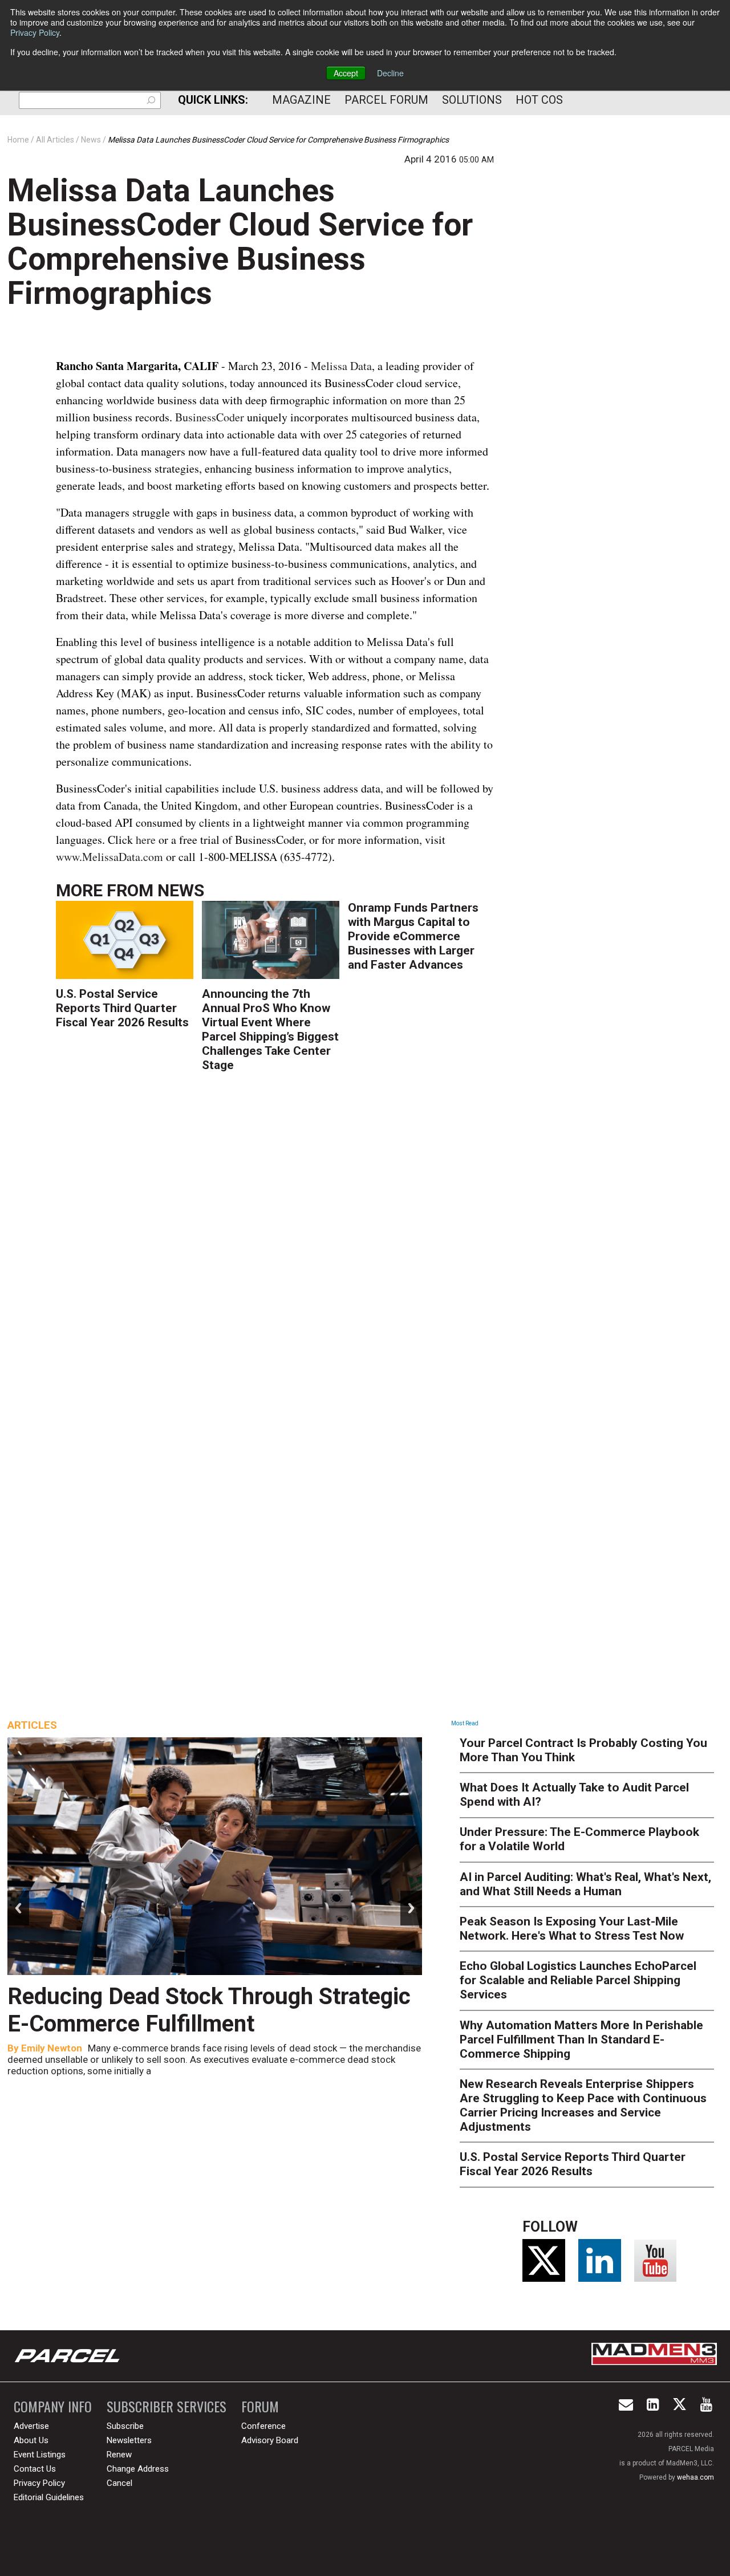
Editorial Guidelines (49, 2497)
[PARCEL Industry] (68, 2356)
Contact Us (35, 2469)
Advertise (31, 2426)
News (181, 890)
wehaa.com (695, 2477)
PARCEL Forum (386, 100)
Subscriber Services (167, 2406)
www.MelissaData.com (111, 857)
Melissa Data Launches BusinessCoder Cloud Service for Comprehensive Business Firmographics (240, 242)
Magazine (301, 100)
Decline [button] (390, 73)
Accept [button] (346, 73)
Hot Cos (539, 100)
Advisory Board (270, 2440)
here (146, 840)
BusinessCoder (211, 417)
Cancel (119, 2483)
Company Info (53, 2406)
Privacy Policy (35, 32)
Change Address (138, 2469)
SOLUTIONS (472, 100)
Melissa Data (341, 366)
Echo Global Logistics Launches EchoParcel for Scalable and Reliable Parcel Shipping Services (578, 1980)
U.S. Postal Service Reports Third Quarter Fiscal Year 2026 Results (122, 1008)
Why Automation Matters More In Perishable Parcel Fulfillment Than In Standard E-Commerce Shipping (581, 2039)
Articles (32, 1725)
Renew (119, 2455)
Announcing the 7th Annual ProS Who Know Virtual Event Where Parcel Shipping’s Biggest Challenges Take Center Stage (270, 1029)
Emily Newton (52, 2048)
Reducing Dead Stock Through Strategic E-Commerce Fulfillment (209, 2010)
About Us (31, 2440)
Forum (260, 2406)
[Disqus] (275, 1248)
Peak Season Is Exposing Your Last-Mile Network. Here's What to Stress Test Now (572, 1929)
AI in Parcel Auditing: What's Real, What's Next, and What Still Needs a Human (585, 1884)
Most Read (465, 1723)
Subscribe (125, 2426)
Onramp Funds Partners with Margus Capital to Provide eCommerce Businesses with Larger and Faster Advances (413, 936)
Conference (263, 2426)
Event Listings (40, 2455)
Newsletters (129, 2440)
